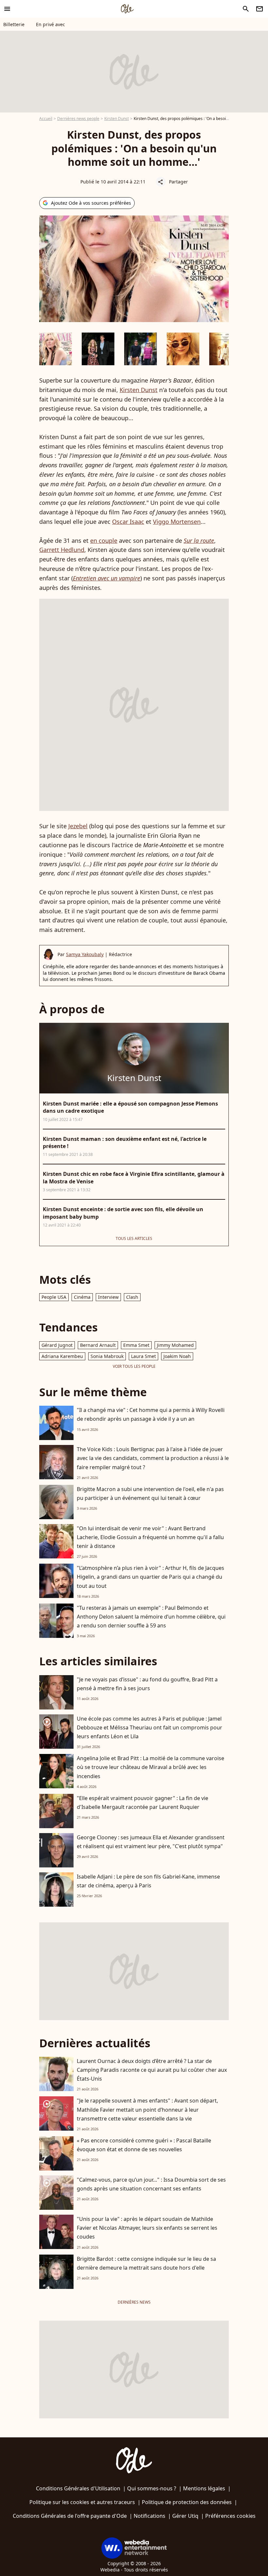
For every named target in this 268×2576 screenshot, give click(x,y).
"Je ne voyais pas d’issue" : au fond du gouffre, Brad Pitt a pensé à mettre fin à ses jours (147, 1684)
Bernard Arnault (98, 1345)
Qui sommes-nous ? (152, 2488)
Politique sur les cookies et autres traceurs (82, 2502)
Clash (132, 1297)
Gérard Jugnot (57, 1345)
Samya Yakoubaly (85, 954)
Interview (108, 1297)
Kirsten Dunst (117, 119)
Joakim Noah (177, 1356)
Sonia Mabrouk (107, 1356)
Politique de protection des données (187, 2502)
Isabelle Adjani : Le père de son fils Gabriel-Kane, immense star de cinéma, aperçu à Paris (148, 1881)
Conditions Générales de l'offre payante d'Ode (70, 2516)
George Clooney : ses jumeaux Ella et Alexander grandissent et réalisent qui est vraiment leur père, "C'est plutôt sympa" (151, 1842)
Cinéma (82, 1297)
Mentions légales (204, 2488)
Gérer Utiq (185, 2516)
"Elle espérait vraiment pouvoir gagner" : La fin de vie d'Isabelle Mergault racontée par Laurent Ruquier (142, 1803)
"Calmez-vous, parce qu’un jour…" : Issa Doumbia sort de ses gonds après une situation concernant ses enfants (151, 2184)
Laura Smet (143, 1356)
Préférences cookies (230, 2516)
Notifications (150, 2516)
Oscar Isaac (128, 522)
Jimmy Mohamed (175, 1345)
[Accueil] (127, 9)
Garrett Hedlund (62, 550)
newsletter (260, 9)
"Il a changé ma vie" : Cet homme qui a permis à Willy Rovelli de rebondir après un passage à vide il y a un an (151, 1414)
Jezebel (78, 826)
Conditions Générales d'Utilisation (78, 2488)
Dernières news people (78, 119)
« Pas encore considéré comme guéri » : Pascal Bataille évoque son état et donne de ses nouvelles (144, 2145)
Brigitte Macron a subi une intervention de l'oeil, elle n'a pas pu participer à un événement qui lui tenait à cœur (150, 1494)
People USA (54, 1297)
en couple (104, 541)
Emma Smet (136, 1345)
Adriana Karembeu (62, 1356)
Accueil (46, 119)
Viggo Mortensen (177, 522)
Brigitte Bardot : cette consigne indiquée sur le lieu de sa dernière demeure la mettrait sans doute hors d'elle (146, 2263)
